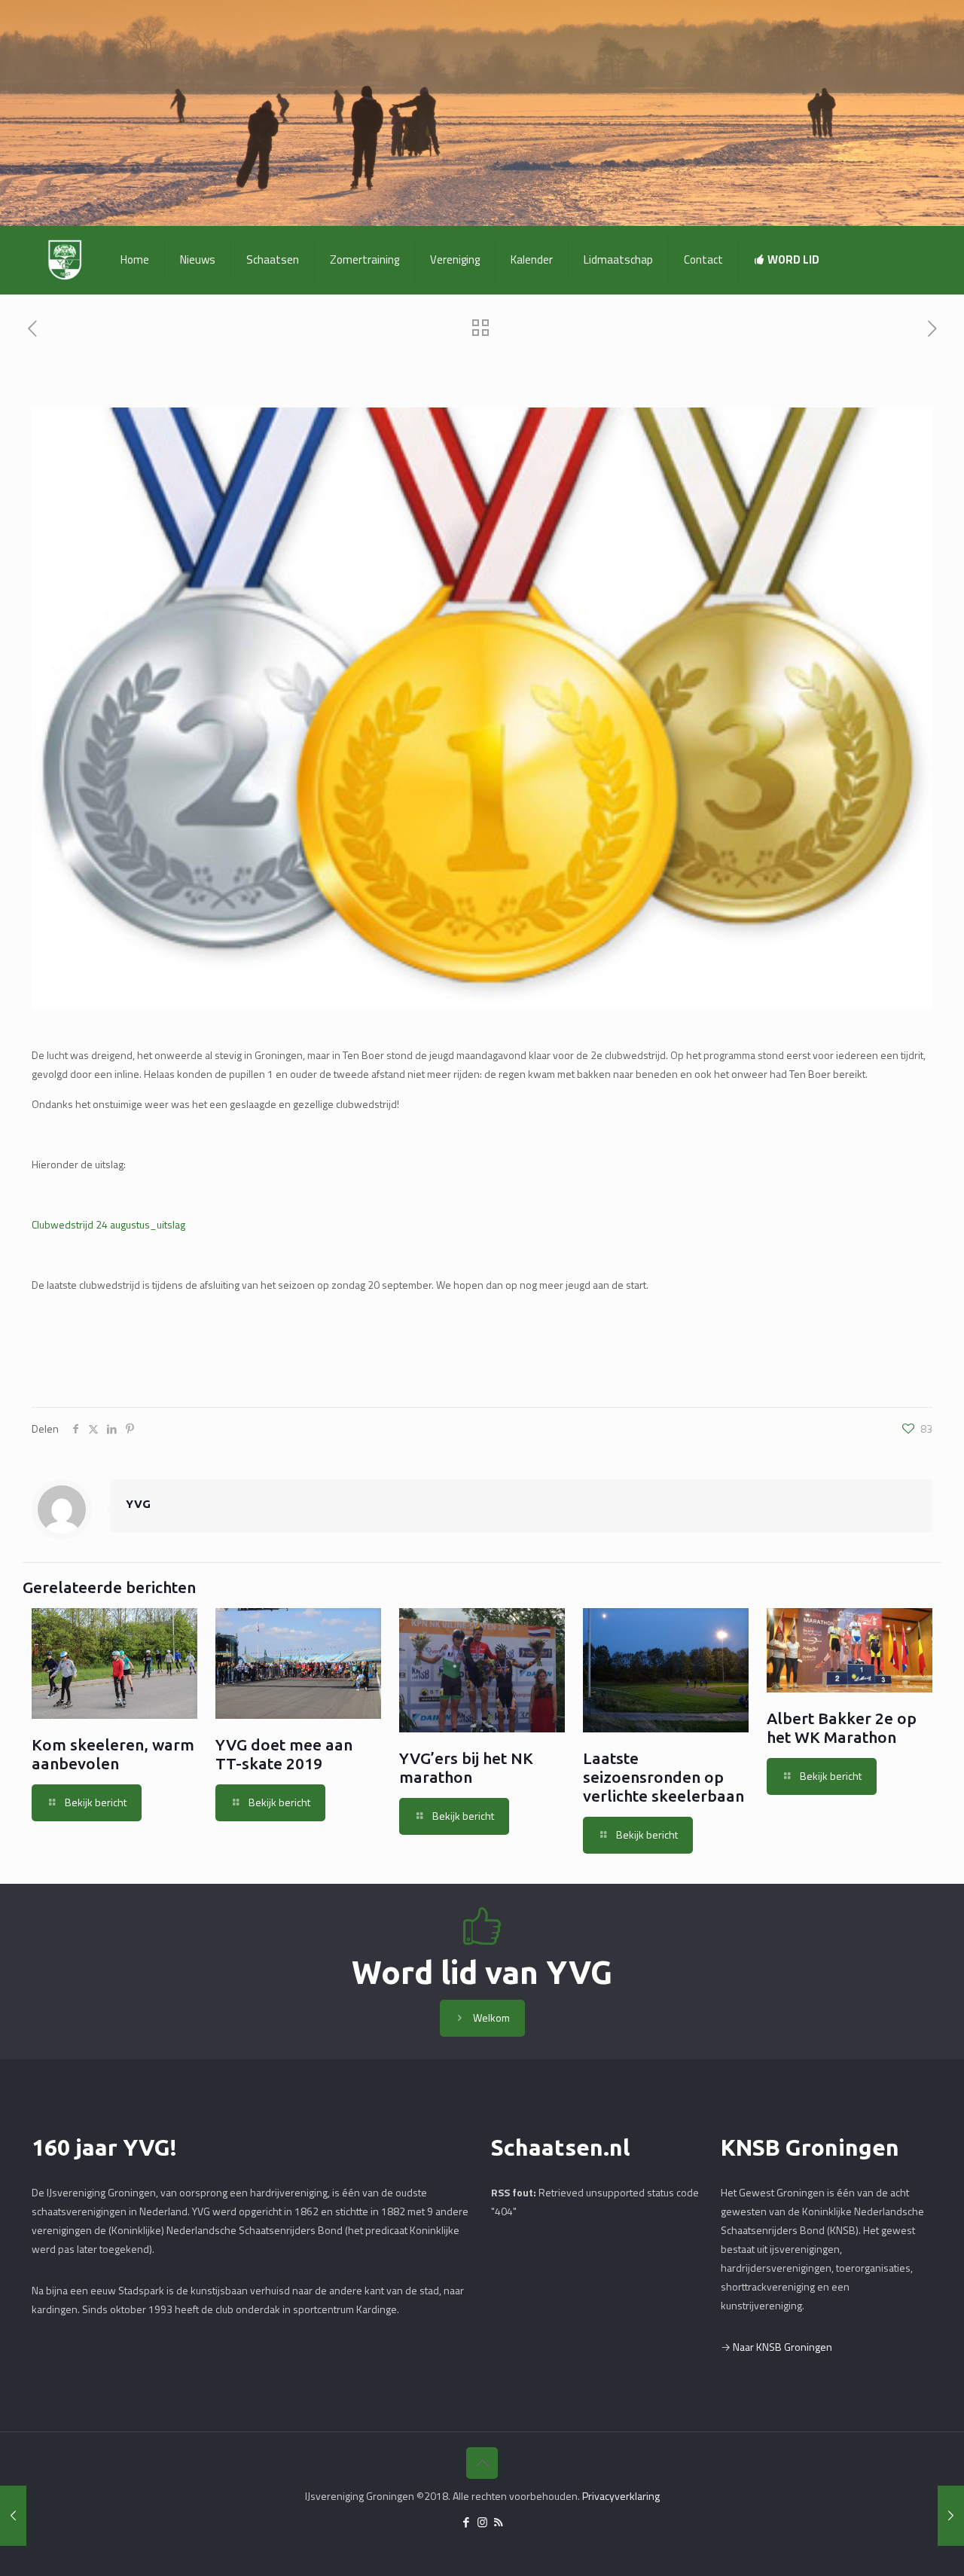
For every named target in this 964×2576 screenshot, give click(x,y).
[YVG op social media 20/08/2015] (13, 2516)
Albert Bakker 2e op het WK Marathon (842, 1728)
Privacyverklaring (621, 2496)
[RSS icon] (498, 2522)
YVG (138, 1504)
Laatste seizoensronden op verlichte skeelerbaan (664, 1777)
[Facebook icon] (467, 2522)
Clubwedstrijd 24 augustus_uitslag (108, 1224)
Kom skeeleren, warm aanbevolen (113, 1754)
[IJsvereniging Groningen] (65, 260)
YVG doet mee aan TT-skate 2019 (284, 1754)
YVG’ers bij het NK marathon (466, 1767)
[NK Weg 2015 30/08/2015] (951, 2516)
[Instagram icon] (482, 2522)
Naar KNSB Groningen (782, 2347)
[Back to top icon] (482, 2463)
